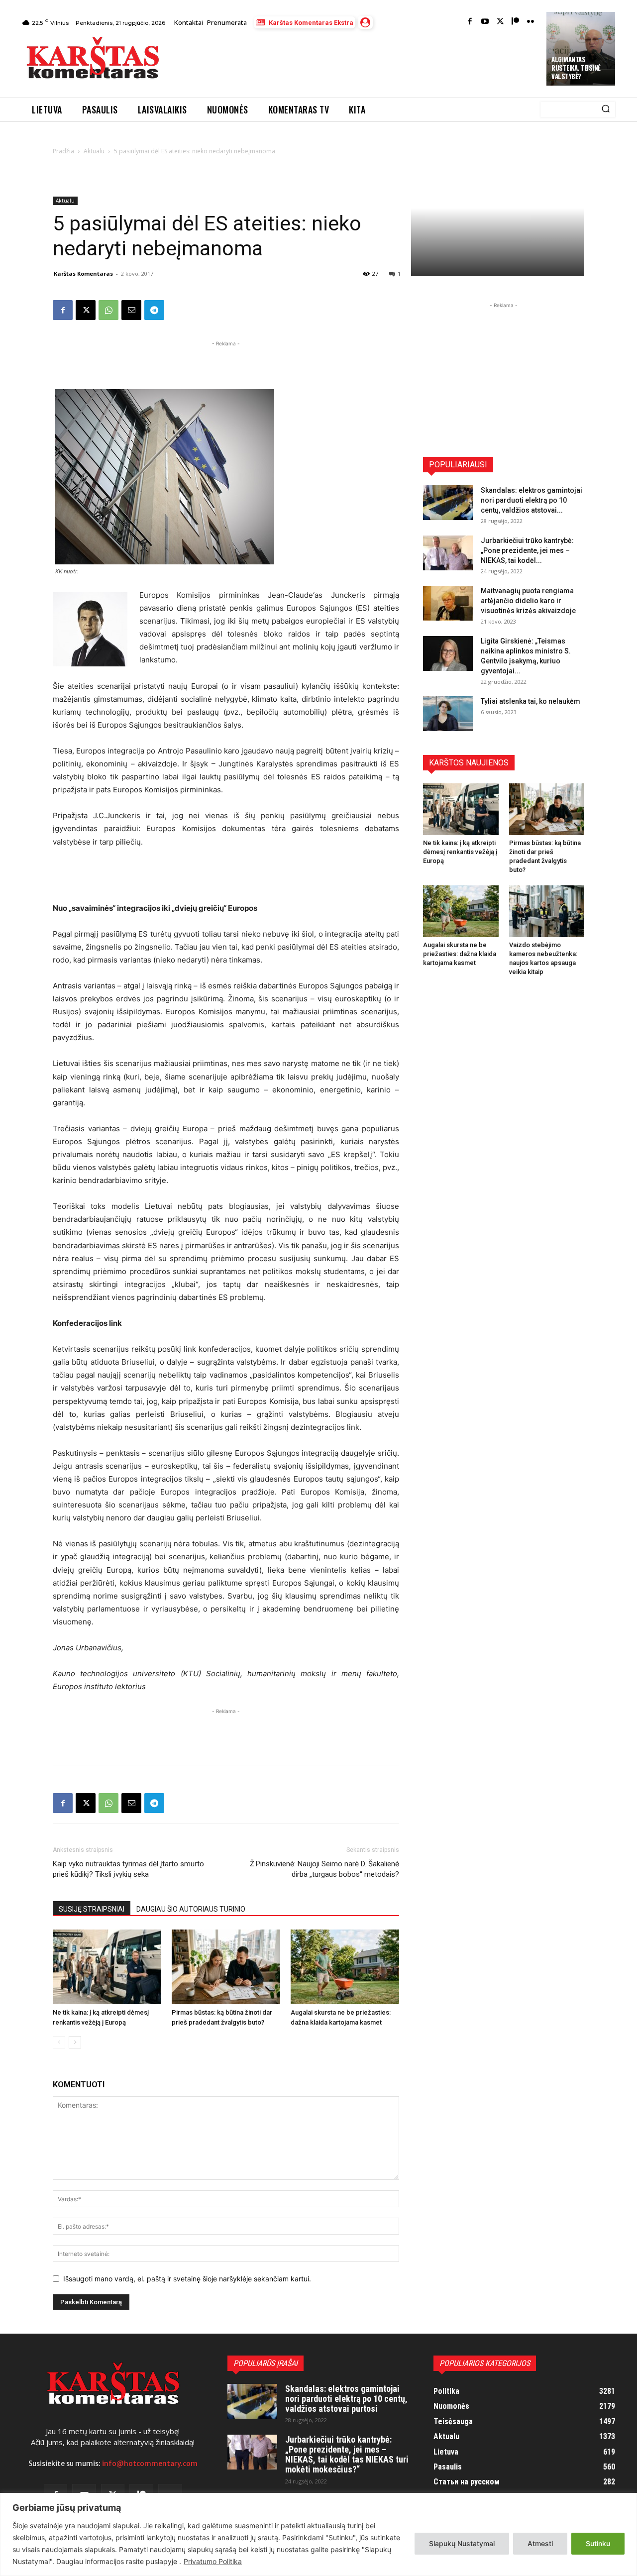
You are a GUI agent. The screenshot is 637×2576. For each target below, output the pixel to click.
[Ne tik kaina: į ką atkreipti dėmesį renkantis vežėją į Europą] (107, 1967)
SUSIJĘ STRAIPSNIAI (92, 1909)
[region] (318, 2534)
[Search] (606, 109)
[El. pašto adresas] (131, 310)
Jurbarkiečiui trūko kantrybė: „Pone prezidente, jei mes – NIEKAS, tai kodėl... (527, 550)
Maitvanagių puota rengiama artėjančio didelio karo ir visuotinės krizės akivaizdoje (528, 601)
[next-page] (75, 2042)
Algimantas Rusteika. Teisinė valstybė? (576, 68)
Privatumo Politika (213, 2561)
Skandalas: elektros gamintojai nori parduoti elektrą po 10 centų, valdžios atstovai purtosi (346, 2399)
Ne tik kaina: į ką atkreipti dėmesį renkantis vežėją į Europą (460, 852)
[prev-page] (59, 2042)
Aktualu (94, 151)
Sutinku (598, 2543)
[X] (86, 310)
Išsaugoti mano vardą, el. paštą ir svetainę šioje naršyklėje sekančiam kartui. (187, 2279)
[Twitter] (500, 22)
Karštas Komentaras (83, 273)
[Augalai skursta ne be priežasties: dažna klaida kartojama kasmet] (345, 1967)
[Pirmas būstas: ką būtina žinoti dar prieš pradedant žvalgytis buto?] (226, 1967)
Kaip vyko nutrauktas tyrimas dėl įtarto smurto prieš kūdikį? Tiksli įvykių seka (128, 1869)
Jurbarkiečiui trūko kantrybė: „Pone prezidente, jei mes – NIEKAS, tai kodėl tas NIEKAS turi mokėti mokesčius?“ (347, 2454)
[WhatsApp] (108, 310)
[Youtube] (485, 22)
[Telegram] (154, 310)
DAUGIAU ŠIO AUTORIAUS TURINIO (191, 1909)
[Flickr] (531, 22)
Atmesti (540, 2543)
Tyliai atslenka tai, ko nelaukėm (531, 701)
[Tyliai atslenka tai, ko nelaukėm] (448, 714)
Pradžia (63, 151)
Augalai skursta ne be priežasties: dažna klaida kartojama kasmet (460, 954)
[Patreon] (515, 22)
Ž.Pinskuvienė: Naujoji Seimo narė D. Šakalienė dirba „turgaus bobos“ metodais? (324, 1869)
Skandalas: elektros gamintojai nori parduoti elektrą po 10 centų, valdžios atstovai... (531, 500)
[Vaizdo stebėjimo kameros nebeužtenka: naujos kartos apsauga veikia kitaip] (547, 911)
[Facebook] (470, 22)
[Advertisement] (354, 61)
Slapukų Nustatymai (462, 2543)
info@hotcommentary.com (150, 2464)
